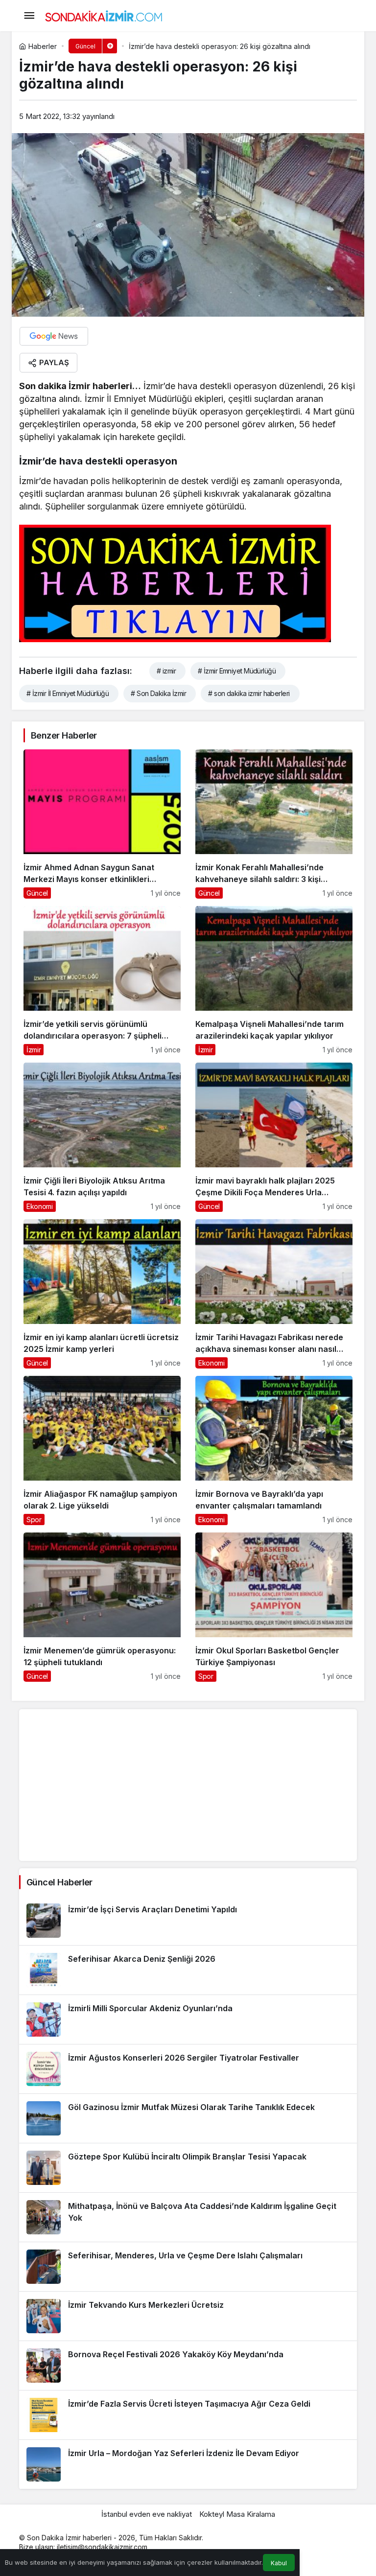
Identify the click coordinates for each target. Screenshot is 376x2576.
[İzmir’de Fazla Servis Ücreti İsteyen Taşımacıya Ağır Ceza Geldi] (188, 2415)
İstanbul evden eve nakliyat (147, 2514)
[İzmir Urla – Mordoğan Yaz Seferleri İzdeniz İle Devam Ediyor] (188, 2464)
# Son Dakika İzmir (158, 693)
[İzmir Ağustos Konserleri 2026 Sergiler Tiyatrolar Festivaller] (188, 2069)
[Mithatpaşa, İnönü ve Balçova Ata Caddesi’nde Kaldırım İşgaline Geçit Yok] (188, 2217)
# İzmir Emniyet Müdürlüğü (237, 671)
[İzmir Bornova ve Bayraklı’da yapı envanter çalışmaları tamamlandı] (274, 1450)
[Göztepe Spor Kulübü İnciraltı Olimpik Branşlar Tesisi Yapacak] (188, 2168)
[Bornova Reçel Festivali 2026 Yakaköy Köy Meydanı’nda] (188, 2366)
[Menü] (29, 16)
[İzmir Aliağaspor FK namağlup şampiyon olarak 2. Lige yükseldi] (102, 1450)
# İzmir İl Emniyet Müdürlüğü (68, 693)
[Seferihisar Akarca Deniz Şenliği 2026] (188, 1970)
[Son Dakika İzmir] (104, 15)
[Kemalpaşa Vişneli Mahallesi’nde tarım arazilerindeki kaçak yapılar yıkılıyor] (274, 981)
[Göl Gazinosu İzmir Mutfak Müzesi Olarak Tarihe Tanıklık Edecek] (188, 2118)
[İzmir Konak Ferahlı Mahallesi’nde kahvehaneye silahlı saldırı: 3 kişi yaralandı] (274, 824)
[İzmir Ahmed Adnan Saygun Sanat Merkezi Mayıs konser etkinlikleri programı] (102, 824)
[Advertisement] (188, 1785)
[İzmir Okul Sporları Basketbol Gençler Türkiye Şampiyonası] (274, 1607)
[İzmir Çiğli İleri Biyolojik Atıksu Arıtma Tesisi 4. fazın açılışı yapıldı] (102, 1137)
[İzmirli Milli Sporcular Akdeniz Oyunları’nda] (188, 2019)
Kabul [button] (279, 2563)
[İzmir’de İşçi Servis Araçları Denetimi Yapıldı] (188, 1921)
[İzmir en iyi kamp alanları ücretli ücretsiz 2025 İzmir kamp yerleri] (102, 1294)
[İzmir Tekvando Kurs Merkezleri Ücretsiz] (188, 2316)
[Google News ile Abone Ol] (54, 336)
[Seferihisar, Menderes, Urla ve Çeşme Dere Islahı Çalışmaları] (188, 2267)
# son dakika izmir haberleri (249, 693)
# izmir (166, 671)
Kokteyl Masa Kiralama (237, 2514)
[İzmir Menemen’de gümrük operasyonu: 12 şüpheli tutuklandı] (102, 1607)
